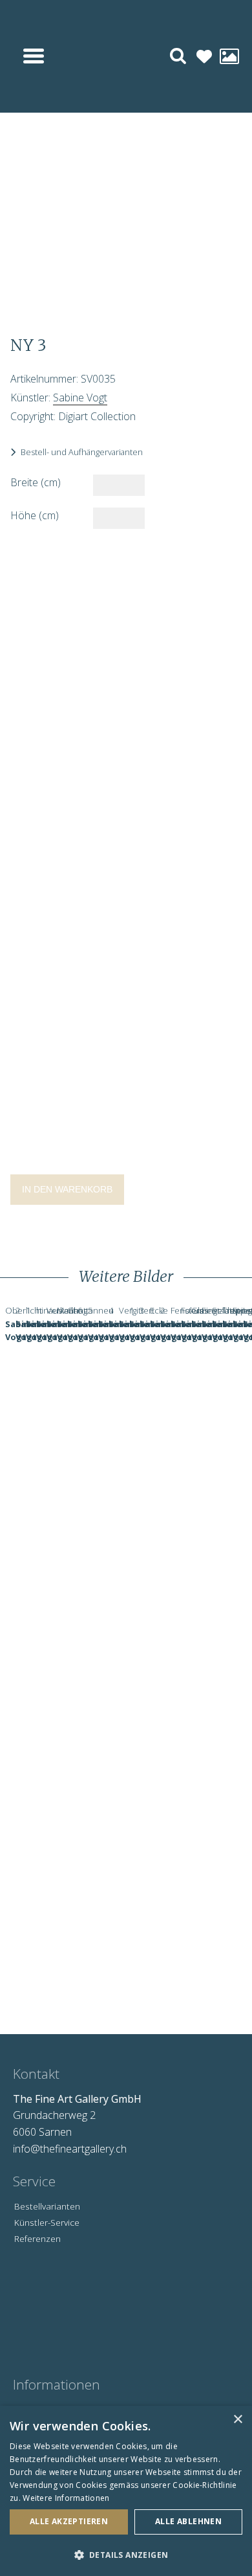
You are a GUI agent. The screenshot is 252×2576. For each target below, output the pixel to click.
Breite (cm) (36, 482)
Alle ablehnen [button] (188, 2521)
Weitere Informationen (66, 2498)
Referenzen (37, 2238)
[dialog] (126, 2491)
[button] (126, 2555)
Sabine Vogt (80, 398)
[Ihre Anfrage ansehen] (229, 57)
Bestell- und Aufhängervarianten (82, 452)
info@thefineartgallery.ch (70, 2149)
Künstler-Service (47, 2222)
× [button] (237, 2420)
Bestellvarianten (47, 2206)
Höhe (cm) (35, 515)
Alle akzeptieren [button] (69, 2521)
